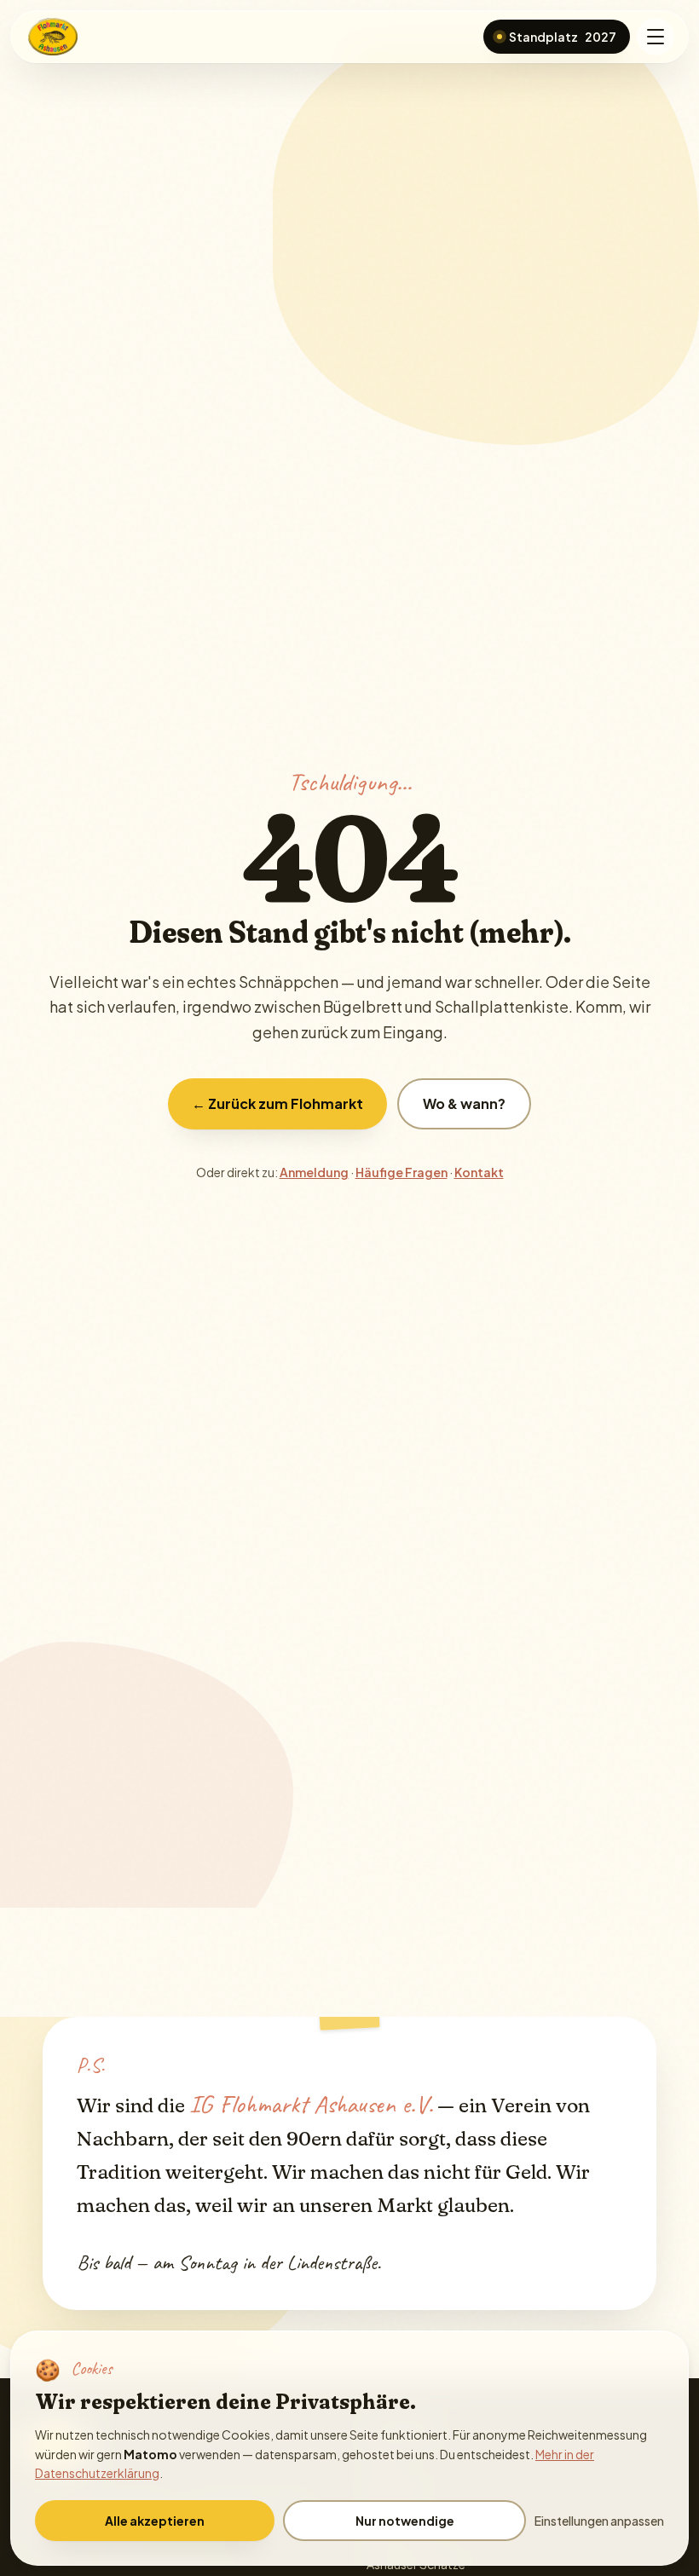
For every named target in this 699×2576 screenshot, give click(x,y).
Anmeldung (314, 1172)
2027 (563, 37)
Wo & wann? (464, 1103)
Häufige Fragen (401, 1172)
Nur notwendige (405, 2521)
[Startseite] (55, 37)
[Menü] (656, 37)
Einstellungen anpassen (599, 2521)
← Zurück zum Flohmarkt (277, 1103)
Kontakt (479, 1172)
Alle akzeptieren (155, 2521)
